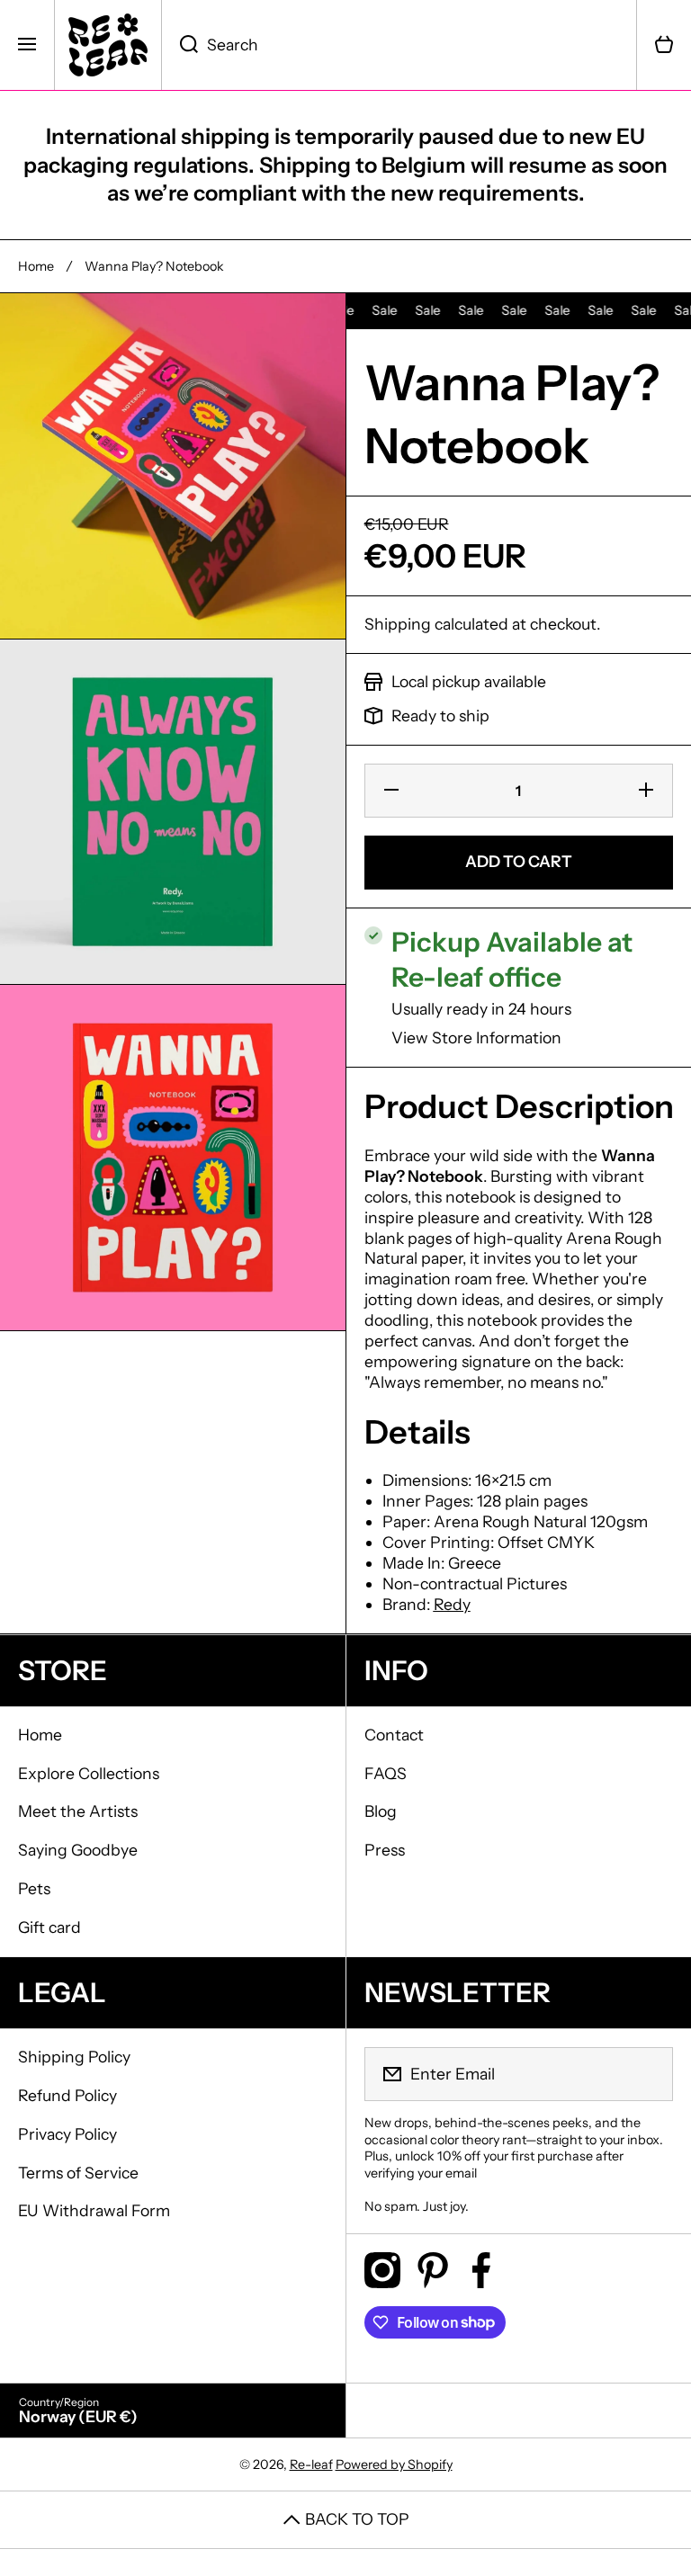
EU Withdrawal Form (94, 2210)
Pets (34, 1888)
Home (36, 266)
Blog (381, 1811)
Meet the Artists (78, 1811)
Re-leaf (311, 2464)
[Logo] (108, 45)
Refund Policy (67, 2095)
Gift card (49, 1927)
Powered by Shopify (394, 2464)
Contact (394, 1735)
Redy (452, 1604)
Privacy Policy (67, 2134)
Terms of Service (78, 2173)
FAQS (386, 1773)
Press (385, 1850)
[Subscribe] (648, 2074)
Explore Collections (89, 1773)
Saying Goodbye (78, 1850)
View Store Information (476, 1038)
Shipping (398, 624)
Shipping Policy (74, 2057)
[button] (664, 45)
